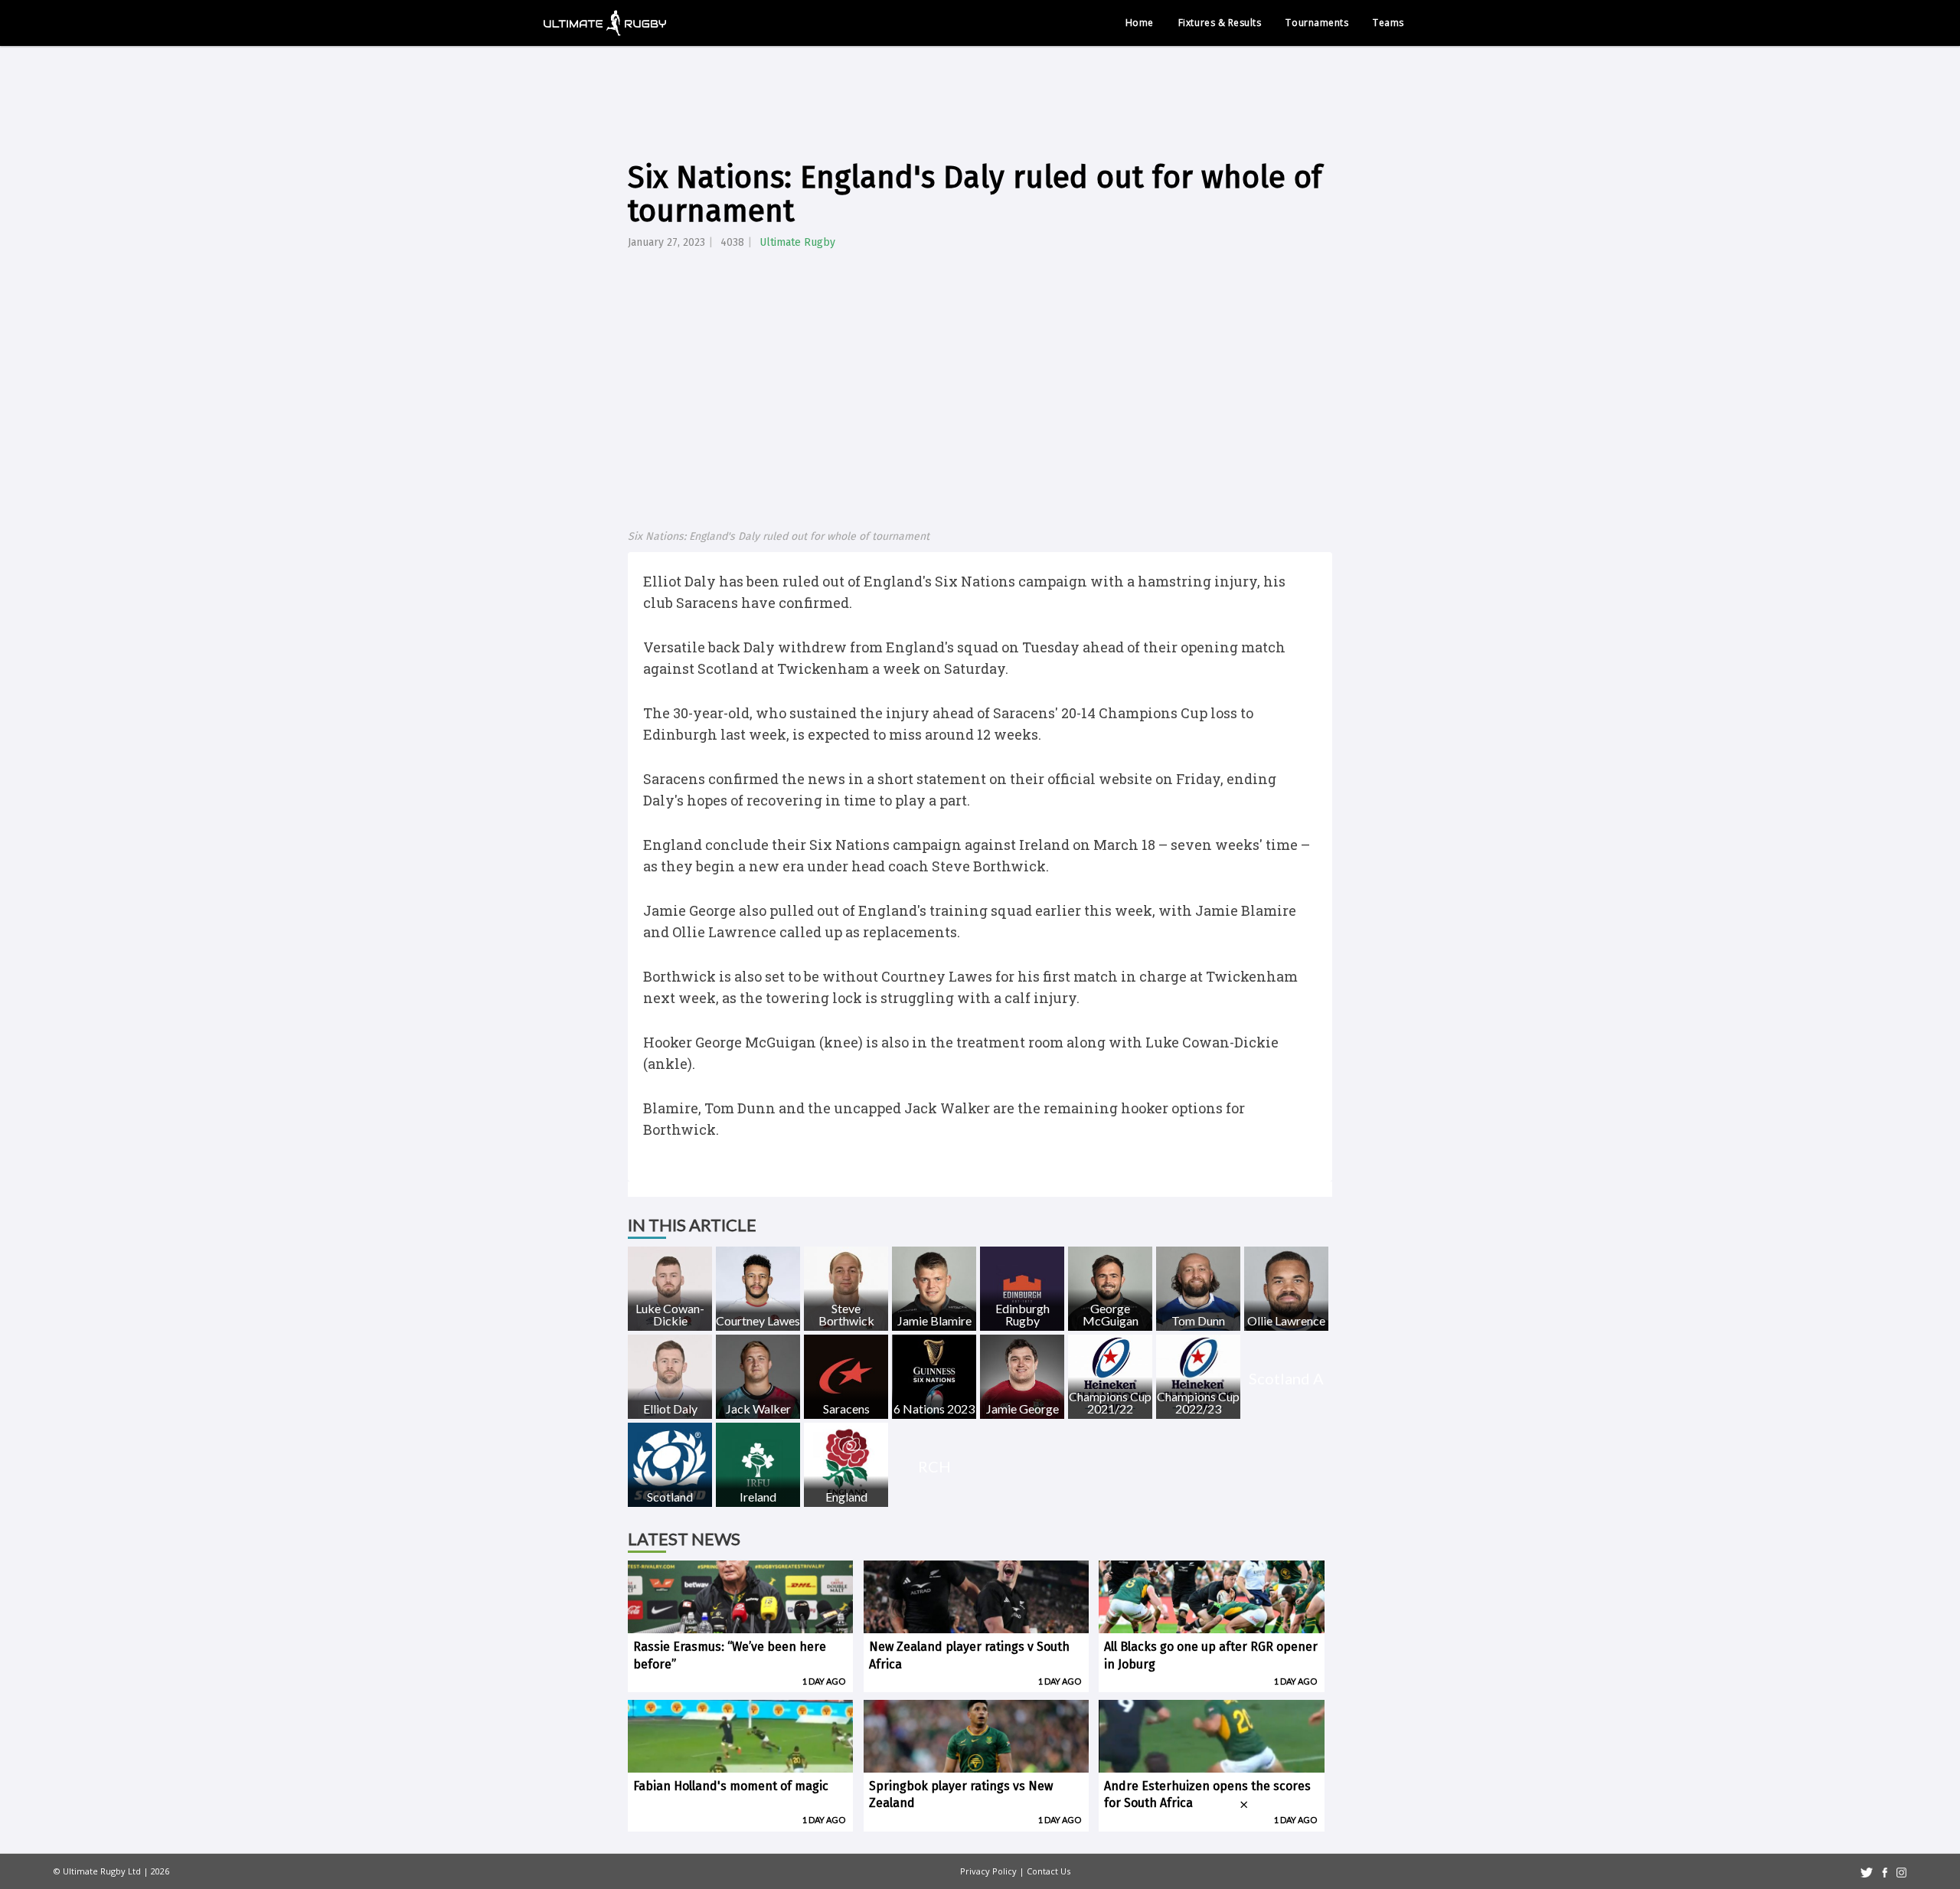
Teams (1388, 23)
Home (1140, 23)
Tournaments (1317, 23)
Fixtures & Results (1220, 23)
